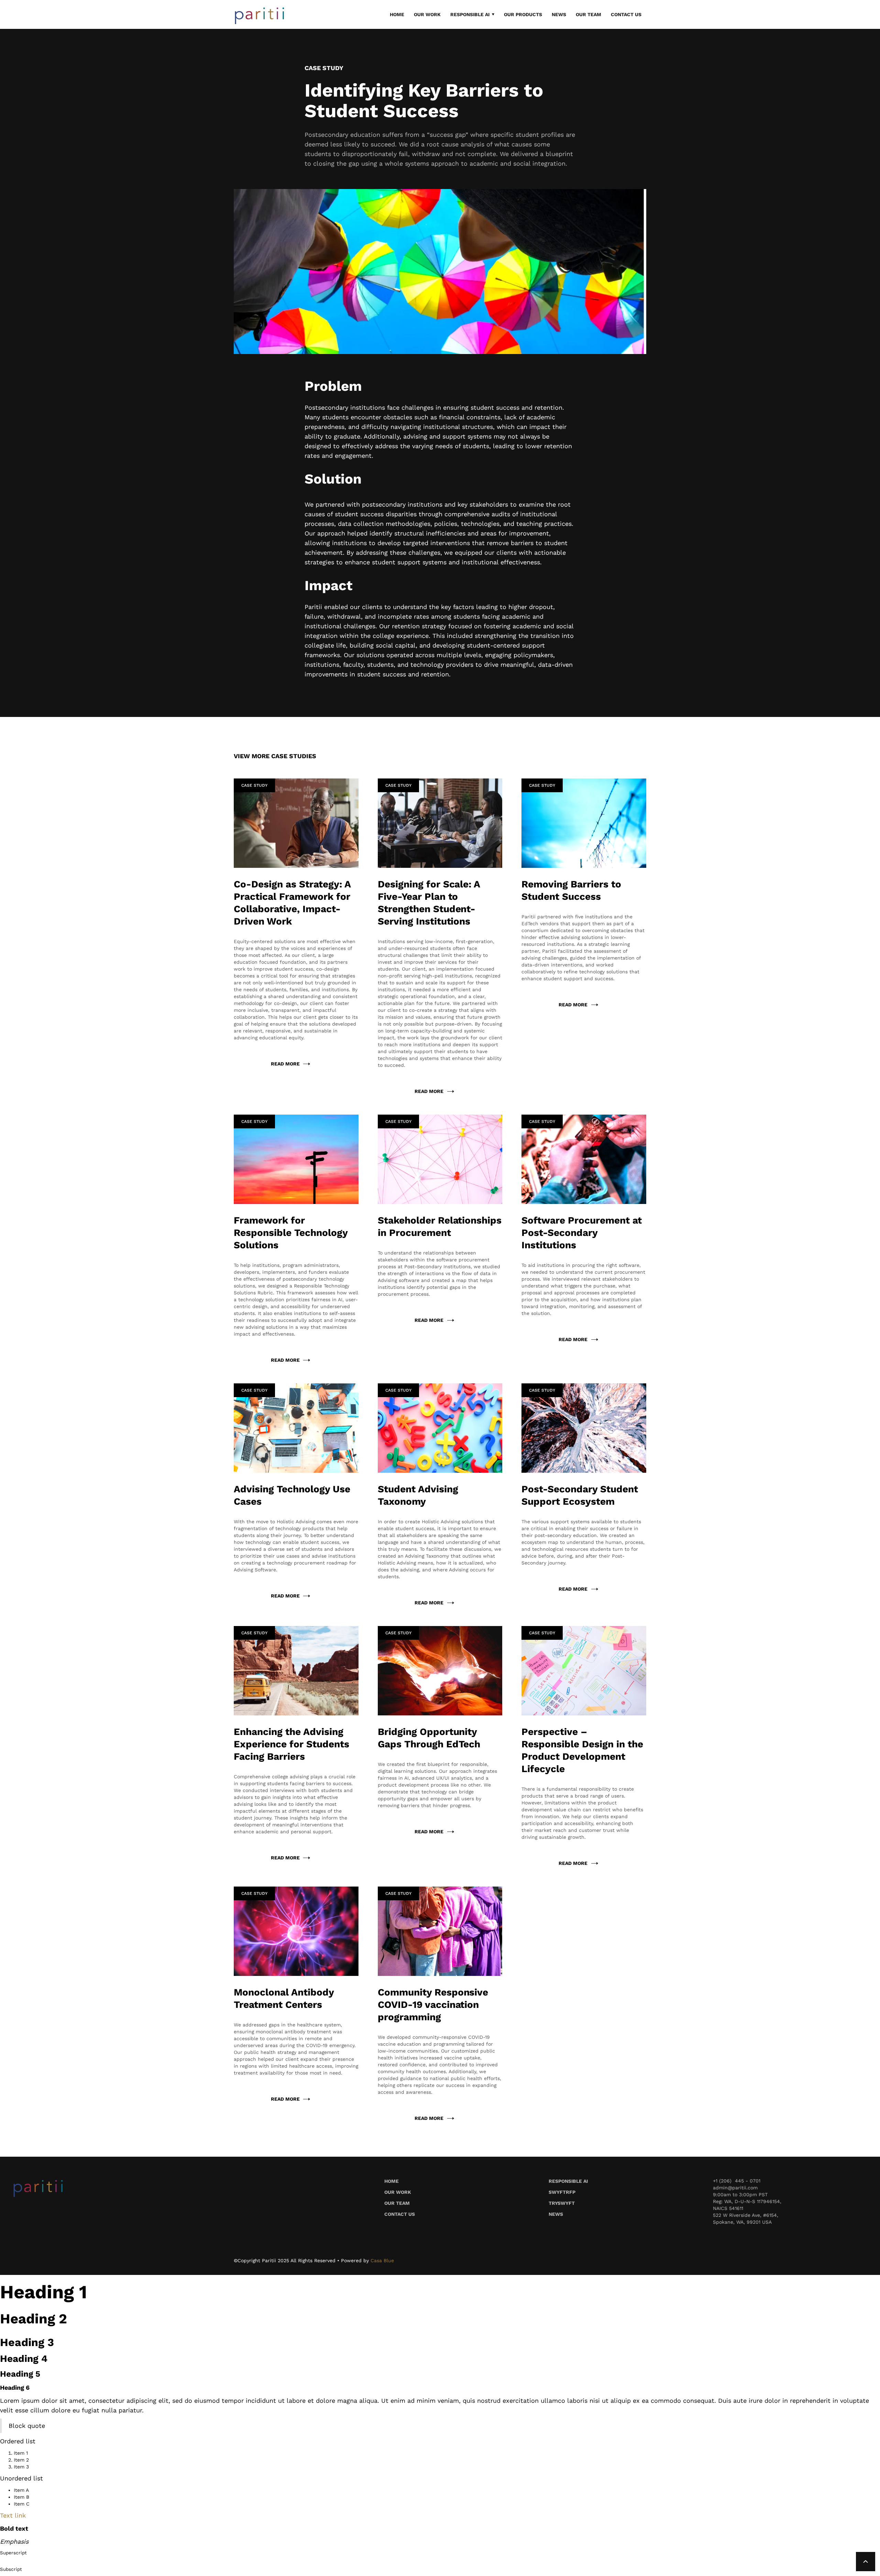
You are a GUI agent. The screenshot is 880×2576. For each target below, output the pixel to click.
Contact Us (626, 14)
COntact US (400, 2214)
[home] (260, 15)
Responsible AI (568, 2181)
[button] (472, 14)
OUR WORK (427, 14)
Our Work (398, 2192)
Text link (13, 2515)
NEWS (559, 14)
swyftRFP (562, 2192)
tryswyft (562, 2203)
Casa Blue (382, 2260)
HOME (397, 14)
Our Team (588, 14)
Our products (523, 14)
